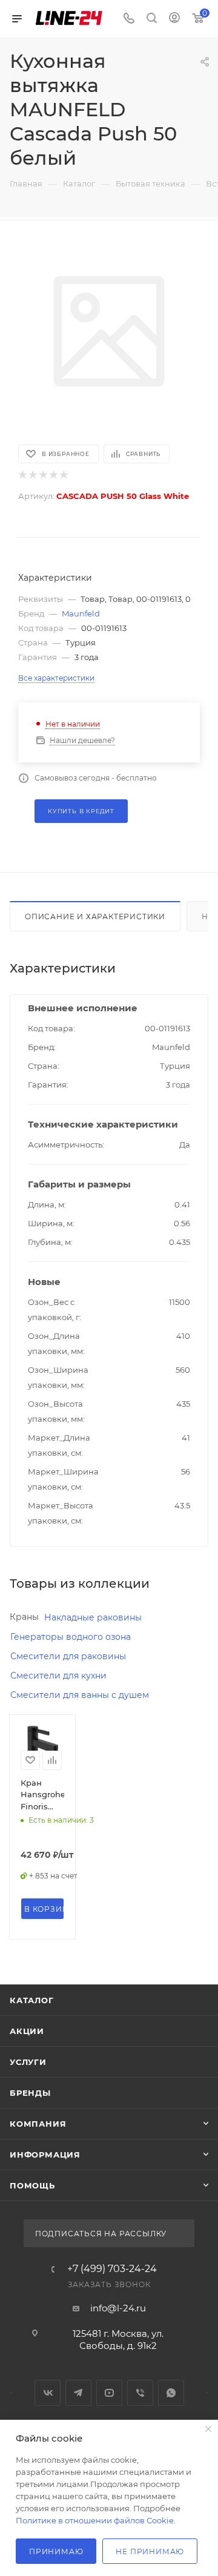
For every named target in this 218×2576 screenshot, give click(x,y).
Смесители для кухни (58, 1676)
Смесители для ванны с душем (80, 1695)
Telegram (78, 2393)
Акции (27, 2031)
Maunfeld (81, 613)
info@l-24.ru (118, 2308)
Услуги (28, 2062)
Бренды (30, 2093)
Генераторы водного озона (71, 1637)
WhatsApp (171, 2393)
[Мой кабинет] (174, 19)
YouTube (109, 2393)
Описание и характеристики (95, 916)
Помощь (32, 2185)
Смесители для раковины (68, 1656)
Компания (38, 2124)
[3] (43, 475)
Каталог (32, 2000)
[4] (53, 475)
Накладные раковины (93, 1617)
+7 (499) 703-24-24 (112, 2269)
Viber (140, 2393)
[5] (63, 475)
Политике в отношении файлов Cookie (95, 2520)
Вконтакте (48, 2393)
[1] (22, 475)
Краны (24, 1617)
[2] (32, 475)
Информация (45, 2155)
